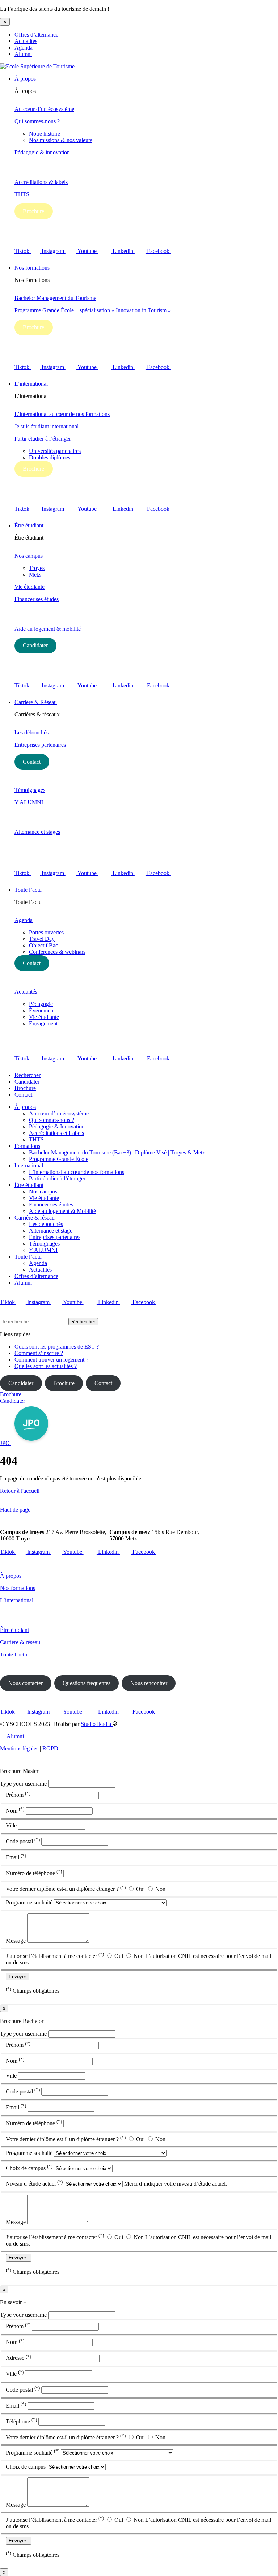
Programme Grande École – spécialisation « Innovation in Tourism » (93, 310)
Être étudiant (29, 525)
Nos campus (29, 556)
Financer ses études (37, 599)
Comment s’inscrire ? (39, 1353)
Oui (140, 1889)
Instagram (54, 251)
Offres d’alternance (36, 35)
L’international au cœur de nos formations (62, 414)
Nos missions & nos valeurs (61, 140)
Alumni (23, 54)
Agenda (24, 48)
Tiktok (23, 251)
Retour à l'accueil (20, 1491)
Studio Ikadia (97, 1724)
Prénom (18, 1795)
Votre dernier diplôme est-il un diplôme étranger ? (66, 1889)
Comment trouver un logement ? (51, 1360)
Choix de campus (29, 2168)
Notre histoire (45, 134)
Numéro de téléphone (34, 1873)
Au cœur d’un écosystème (44, 109)
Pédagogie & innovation (42, 152)
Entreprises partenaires (40, 745)
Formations (27, 1146)
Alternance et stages (37, 832)
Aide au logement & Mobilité (62, 1211)
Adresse (18, 2358)
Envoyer (17, 1977)
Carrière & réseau (35, 1218)
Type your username (23, 1784)
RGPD (50, 1748)
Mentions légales (19, 1748)
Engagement (43, 1023)
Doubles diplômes (50, 457)
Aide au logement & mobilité (48, 629)
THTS (22, 194)
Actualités (26, 41)
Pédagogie (41, 1004)
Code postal (23, 1841)
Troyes (37, 568)
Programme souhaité (30, 1902)
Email (16, 1857)
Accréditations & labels (41, 182)
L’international (31, 384)
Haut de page (15, 1510)
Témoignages (30, 790)
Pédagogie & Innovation (57, 1126)
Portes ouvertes (46, 932)
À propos (25, 79)
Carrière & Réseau (36, 702)
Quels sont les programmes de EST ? (57, 1347)
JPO (6, 1443)
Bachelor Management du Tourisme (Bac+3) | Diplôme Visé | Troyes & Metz (117, 1152)
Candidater (35, 645)
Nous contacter (26, 1683)
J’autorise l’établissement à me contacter (55, 1956)
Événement (42, 1010)
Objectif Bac (43, 945)
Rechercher (28, 1075)
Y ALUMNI (29, 802)
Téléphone (21, 2421)
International (29, 1165)
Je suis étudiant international (47, 426)
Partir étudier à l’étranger (43, 439)
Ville (12, 1825)
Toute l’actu (28, 890)
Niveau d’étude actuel (34, 2184)
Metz (35, 575)
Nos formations (32, 268)
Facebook (159, 251)
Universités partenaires (55, 451)
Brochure (33, 211)
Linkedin (124, 251)
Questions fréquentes (87, 1683)
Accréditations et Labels (56, 1133)
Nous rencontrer (149, 1683)
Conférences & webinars (57, 952)
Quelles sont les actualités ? (46, 1366)
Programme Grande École (59, 1159)
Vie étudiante (30, 587)
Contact (32, 762)
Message (16, 1941)
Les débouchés (31, 732)
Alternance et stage (51, 1231)
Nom (15, 1811)
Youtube (88, 251)
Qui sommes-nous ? (37, 121)
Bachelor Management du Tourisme (55, 298)
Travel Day (42, 939)
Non (160, 1889)
